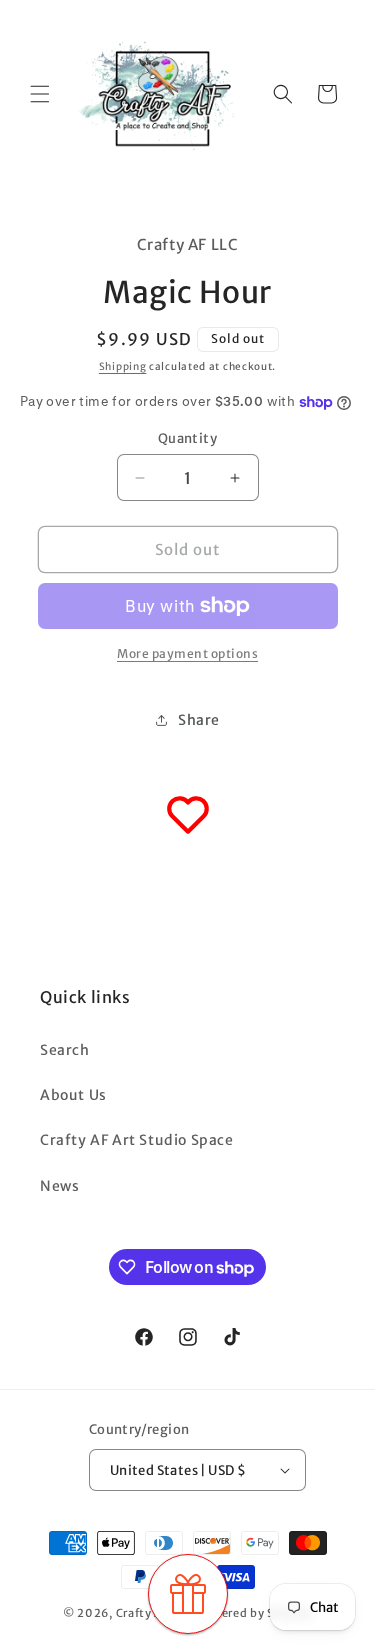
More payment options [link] (187, 653)
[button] (40, 94)
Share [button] (199, 720)
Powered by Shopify (254, 1613)
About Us (73, 1095)
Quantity (187, 438)
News (59, 1186)
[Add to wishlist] (188, 815)
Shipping (123, 366)
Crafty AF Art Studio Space (137, 1140)
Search (65, 1050)
